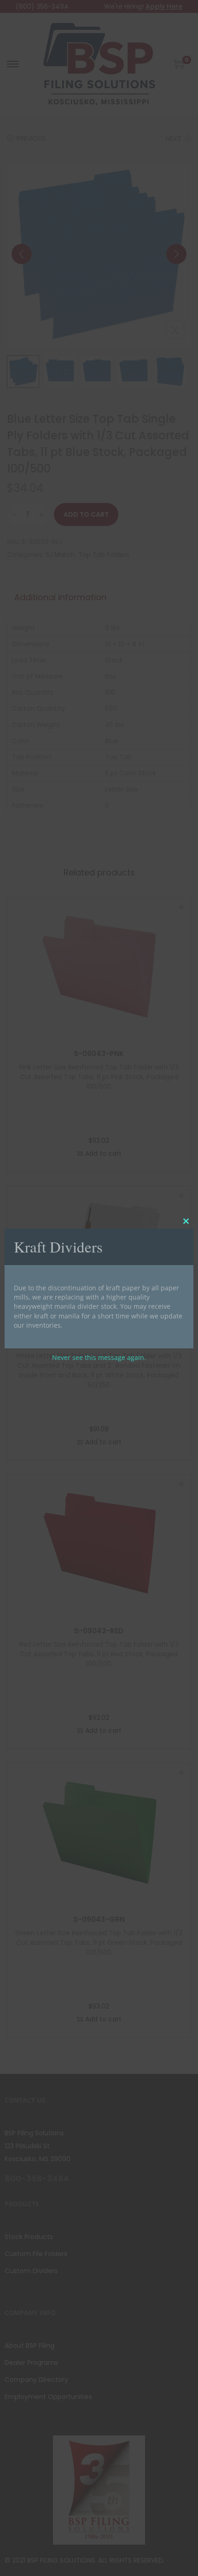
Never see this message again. (99, 1357)
